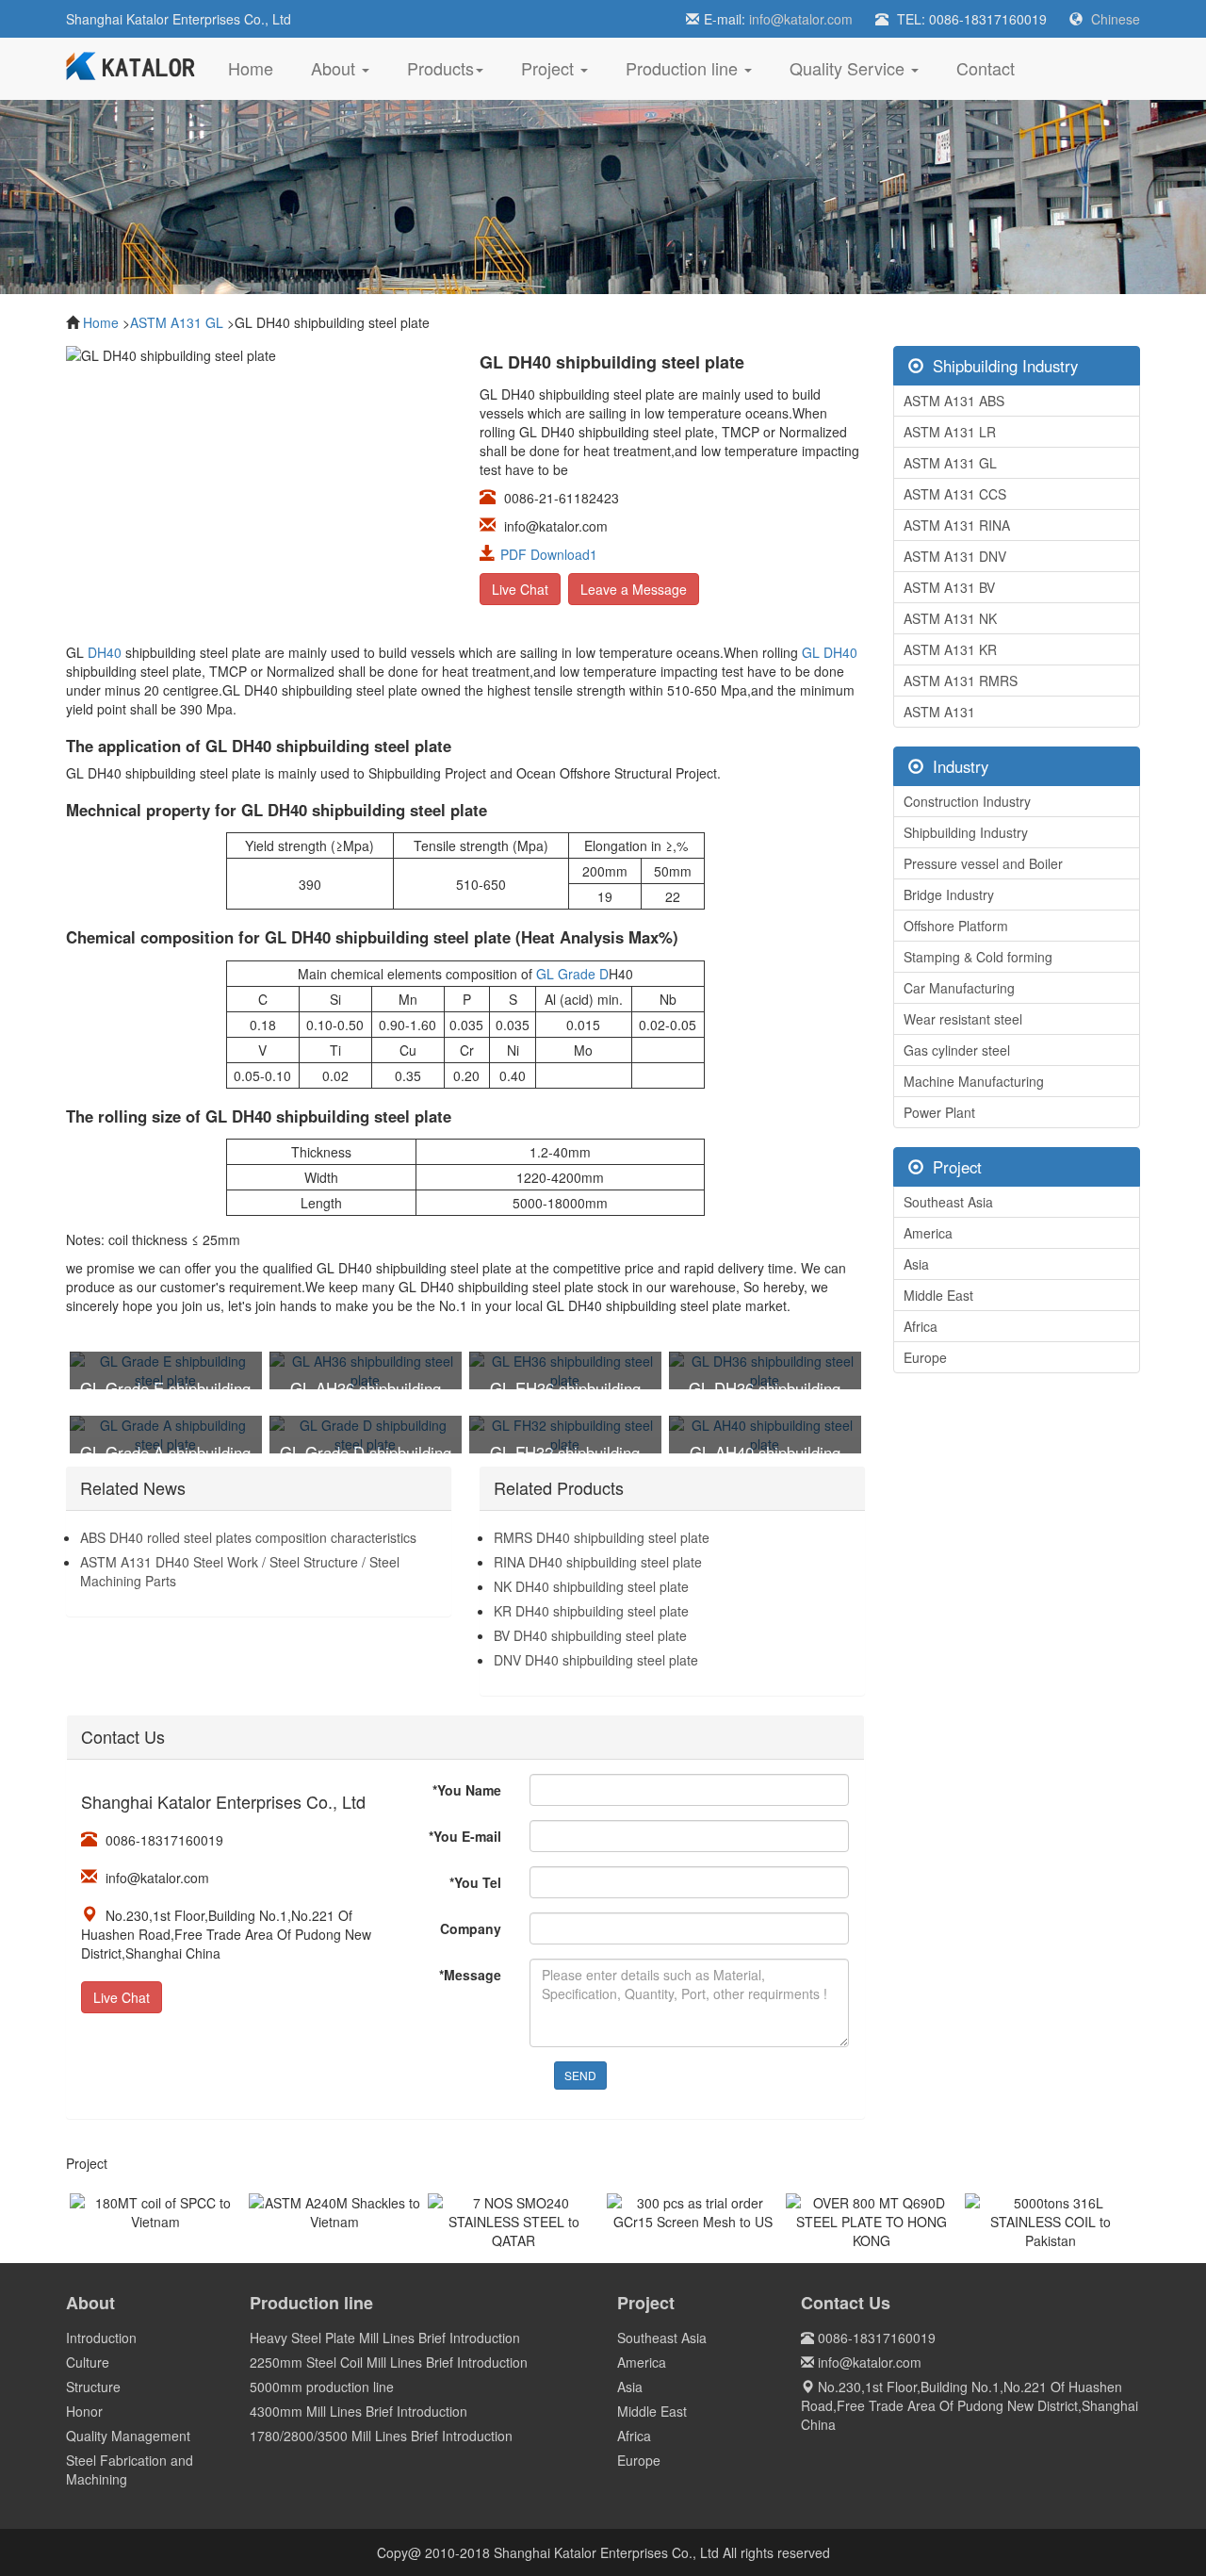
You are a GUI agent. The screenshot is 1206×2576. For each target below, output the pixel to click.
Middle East (938, 1295)
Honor (84, 2411)
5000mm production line (322, 2387)
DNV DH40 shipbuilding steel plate (596, 1660)
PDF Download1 (549, 554)
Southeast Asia (948, 1202)
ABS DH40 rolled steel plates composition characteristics (248, 1537)
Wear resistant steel (963, 1019)
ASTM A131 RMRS (961, 681)
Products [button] (440, 68)
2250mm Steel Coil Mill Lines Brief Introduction (389, 2362)
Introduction (101, 2338)
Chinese (1116, 19)
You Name (467, 1790)
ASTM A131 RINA (957, 525)
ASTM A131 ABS (954, 401)
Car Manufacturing (959, 988)
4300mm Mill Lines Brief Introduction (359, 2411)
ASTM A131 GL (177, 322)
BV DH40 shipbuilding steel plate (590, 1635)
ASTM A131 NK (950, 618)
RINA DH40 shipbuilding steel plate (598, 1562)
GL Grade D (572, 974)
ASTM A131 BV (949, 587)
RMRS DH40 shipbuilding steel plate (602, 1537)
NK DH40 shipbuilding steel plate (591, 1586)
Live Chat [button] (520, 589)
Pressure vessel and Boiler (983, 863)
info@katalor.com (801, 19)
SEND (580, 2075)
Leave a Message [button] (634, 589)
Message (470, 1975)
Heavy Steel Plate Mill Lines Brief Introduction (385, 2338)
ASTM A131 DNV (955, 556)
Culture (88, 2362)
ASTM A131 (939, 712)
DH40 (105, 652)
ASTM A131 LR (950, 432)
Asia (916, 1264)
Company (471, 1928)
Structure (93, 2387)
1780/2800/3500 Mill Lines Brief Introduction (381, 2436)
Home (260, 67)
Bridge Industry (949, 894)
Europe (925, 1357)
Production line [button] (684, 68)
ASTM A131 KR (950, 649)
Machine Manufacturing (974, 1081)
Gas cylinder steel (957, 1050)
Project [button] (550, 68)
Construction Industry (967, 801)
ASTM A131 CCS (955, 494)
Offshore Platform (956, 926)
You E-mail (465, 1836)
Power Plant (939, 1112)
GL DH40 (830, 652)
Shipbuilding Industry (966, 832)
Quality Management (128, 2436)
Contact (986, 68)
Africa (921, 1326)
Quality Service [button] (849, 68)
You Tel (475, 1882)
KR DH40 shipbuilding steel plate (591, 1611)
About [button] (335, 68)
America (928, 1233)
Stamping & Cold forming (978, 957)
